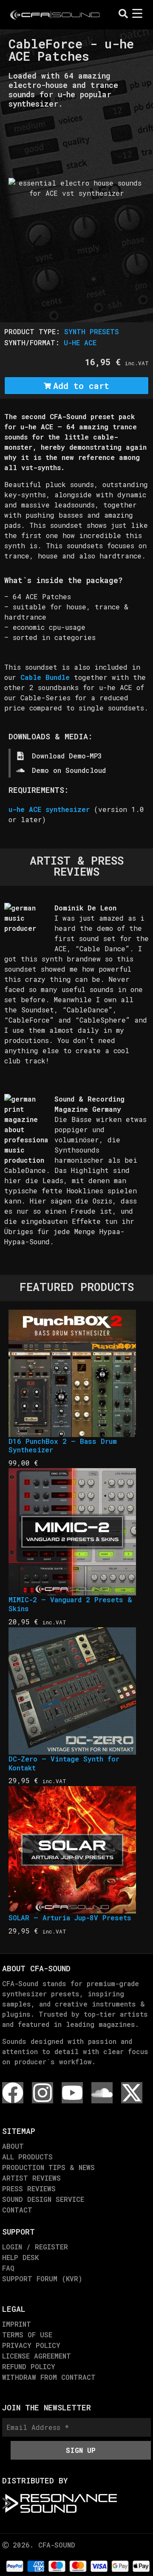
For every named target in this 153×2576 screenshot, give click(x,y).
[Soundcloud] (102, 2093)
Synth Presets (92, 331)
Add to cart (81, 386)
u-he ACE (80, 342)
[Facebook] (13, 2093)
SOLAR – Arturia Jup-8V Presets (70, 1918)
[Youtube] (72, 2093)
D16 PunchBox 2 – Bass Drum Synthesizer (63, 1446)
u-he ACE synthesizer (49, 809)
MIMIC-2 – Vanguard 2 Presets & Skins (70, 1604)
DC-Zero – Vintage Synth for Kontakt (64, 1763)
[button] (14, 145)
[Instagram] (42, 2093)
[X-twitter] (132, 2093)
